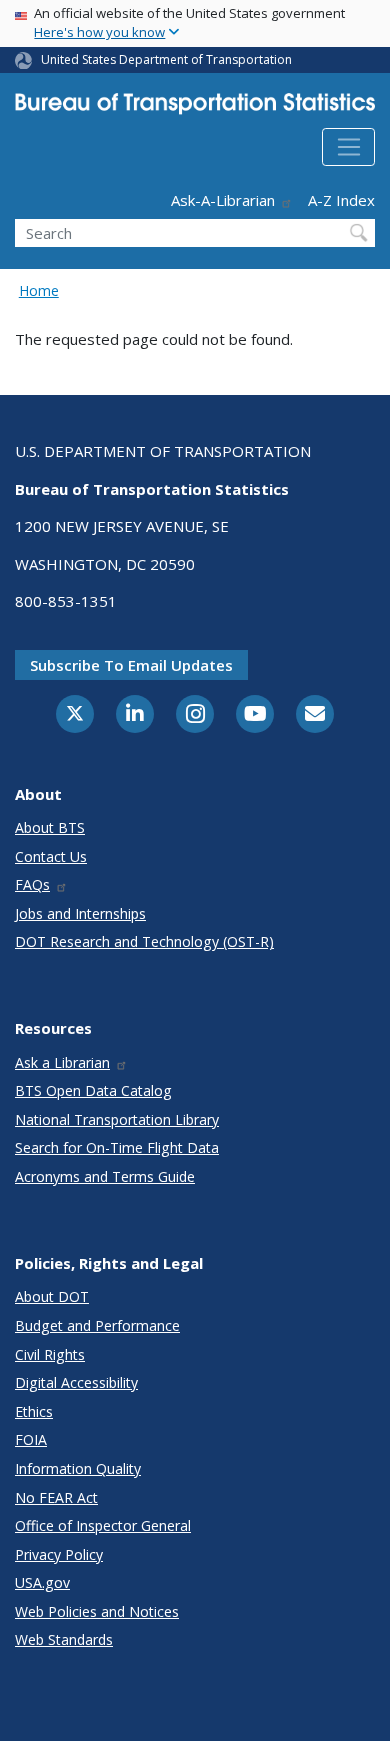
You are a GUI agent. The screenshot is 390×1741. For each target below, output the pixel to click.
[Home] (195, 108)
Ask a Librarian (62, 1062)
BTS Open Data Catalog (93, 1090)
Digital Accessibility (76, 1382)
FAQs (32, 884)
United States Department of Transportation (166, 59)
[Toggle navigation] (348, 147)
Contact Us (51, 856)
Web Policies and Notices (97, 1611)
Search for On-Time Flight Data (117, 1147)
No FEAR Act (56, 1497)
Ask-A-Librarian (223, 200)
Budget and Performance (97, 1325)
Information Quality (78, 1468)
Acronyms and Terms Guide (105, 1176)
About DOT (52, 1296)
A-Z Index (341, 200)
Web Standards (64, 1639)
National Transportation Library (117, 1119)
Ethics (34, 1411)
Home (39, 290)
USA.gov (42, 1582)
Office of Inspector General (103, 1525)
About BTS (50, 827)
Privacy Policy (59, 1554)
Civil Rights (50, 1354)
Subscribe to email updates (131, 665)
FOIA (31, 1439)
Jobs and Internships (80, 913)
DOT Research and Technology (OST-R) (144, 941)
